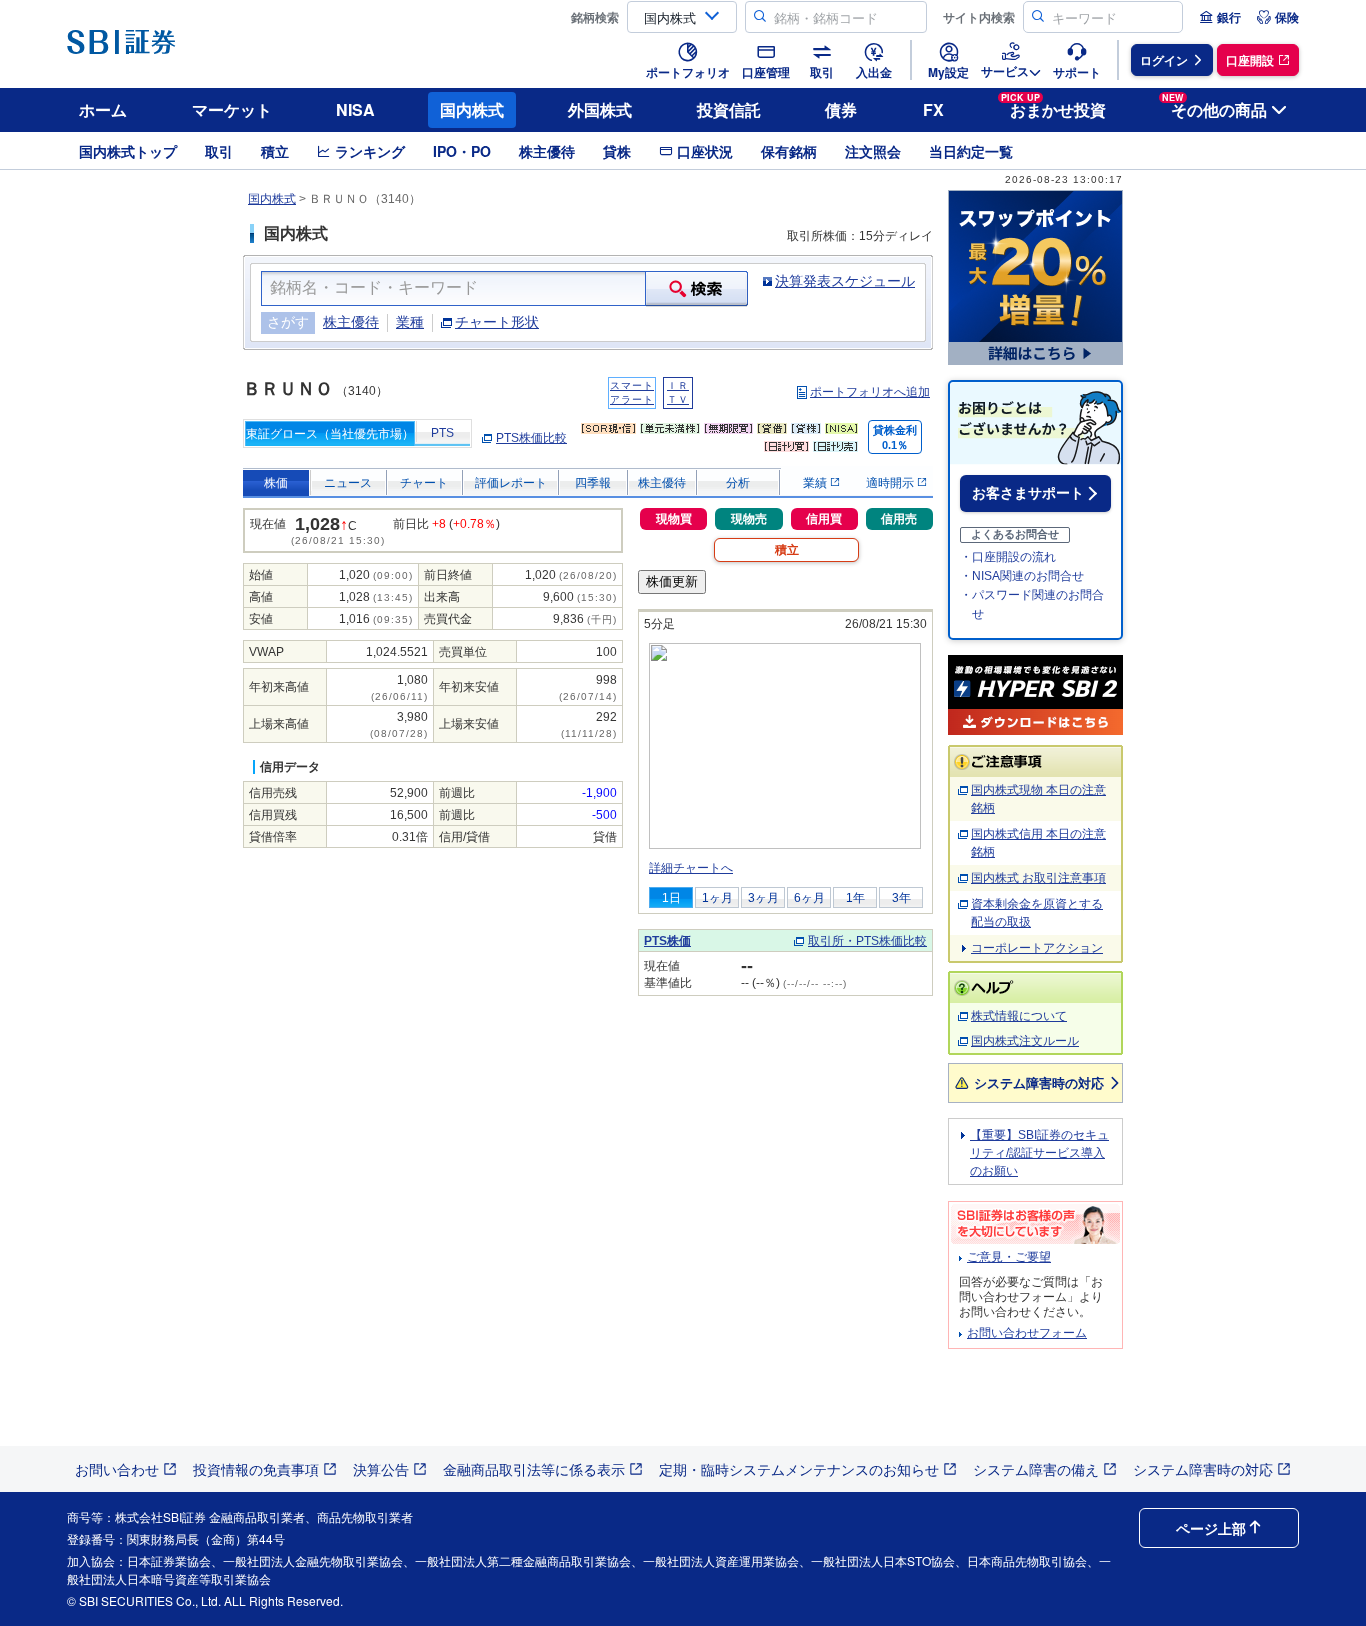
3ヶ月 (763, 898)
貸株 (617, 151)
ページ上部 (1211, 1528)
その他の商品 (1214, 106)
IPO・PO (462, 151)
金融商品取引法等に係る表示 (534, 1469)
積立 (275, 151)
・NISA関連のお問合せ (1022, 576)
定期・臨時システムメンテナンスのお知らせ (799, 1469)
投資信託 (729, 109)
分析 (738, 483)
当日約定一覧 (971, 151)
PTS (442, 433)
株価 (276, 483)
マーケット (232, 109)
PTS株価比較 (531, 438)
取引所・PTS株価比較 (867, 941)
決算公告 (381, 1469)
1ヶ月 (717, 898)
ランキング (370, 151)
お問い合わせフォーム (1027, 1333)
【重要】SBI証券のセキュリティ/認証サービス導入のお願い (1039, 1153)
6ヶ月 (809, 898)
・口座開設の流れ (1008, 557)
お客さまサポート (1028, 493)
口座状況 (705, 151)
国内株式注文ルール (1025, 1041)
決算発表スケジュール (845, 281)
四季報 (593, 483)
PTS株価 (667, 941)
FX (933, 109)
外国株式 (600, 109)
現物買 (674, 519)
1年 (855, 898)
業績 (816, 483)
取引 (219, 151)
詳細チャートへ (691, 868)
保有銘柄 (789, 151)
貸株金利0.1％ (895, 437)
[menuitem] (1220, 17)
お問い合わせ (117, 1469)
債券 (841, 109)
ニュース (348, 483)
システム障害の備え (1036, 1469)
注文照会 (873, 151)
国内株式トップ (128, 151)
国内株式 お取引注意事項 (1038, 878)
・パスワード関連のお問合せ (1032, 604)
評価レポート (511, 483)
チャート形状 (497, 322)
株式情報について (1019, 1016)
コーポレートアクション (1037, 948)
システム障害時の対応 (1039, 1082)
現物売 (749, 519)
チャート (424, 483)
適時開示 (891, 483)
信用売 (899, 519)
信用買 (824, 519)
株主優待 (547, 151)
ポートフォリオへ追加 (870, 392)
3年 (901, 898)
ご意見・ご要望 (1009, 1257)
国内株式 (472, 109)
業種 (410, 322)
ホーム (103, 109)
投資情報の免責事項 (256, 1469)
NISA (355, 109)
